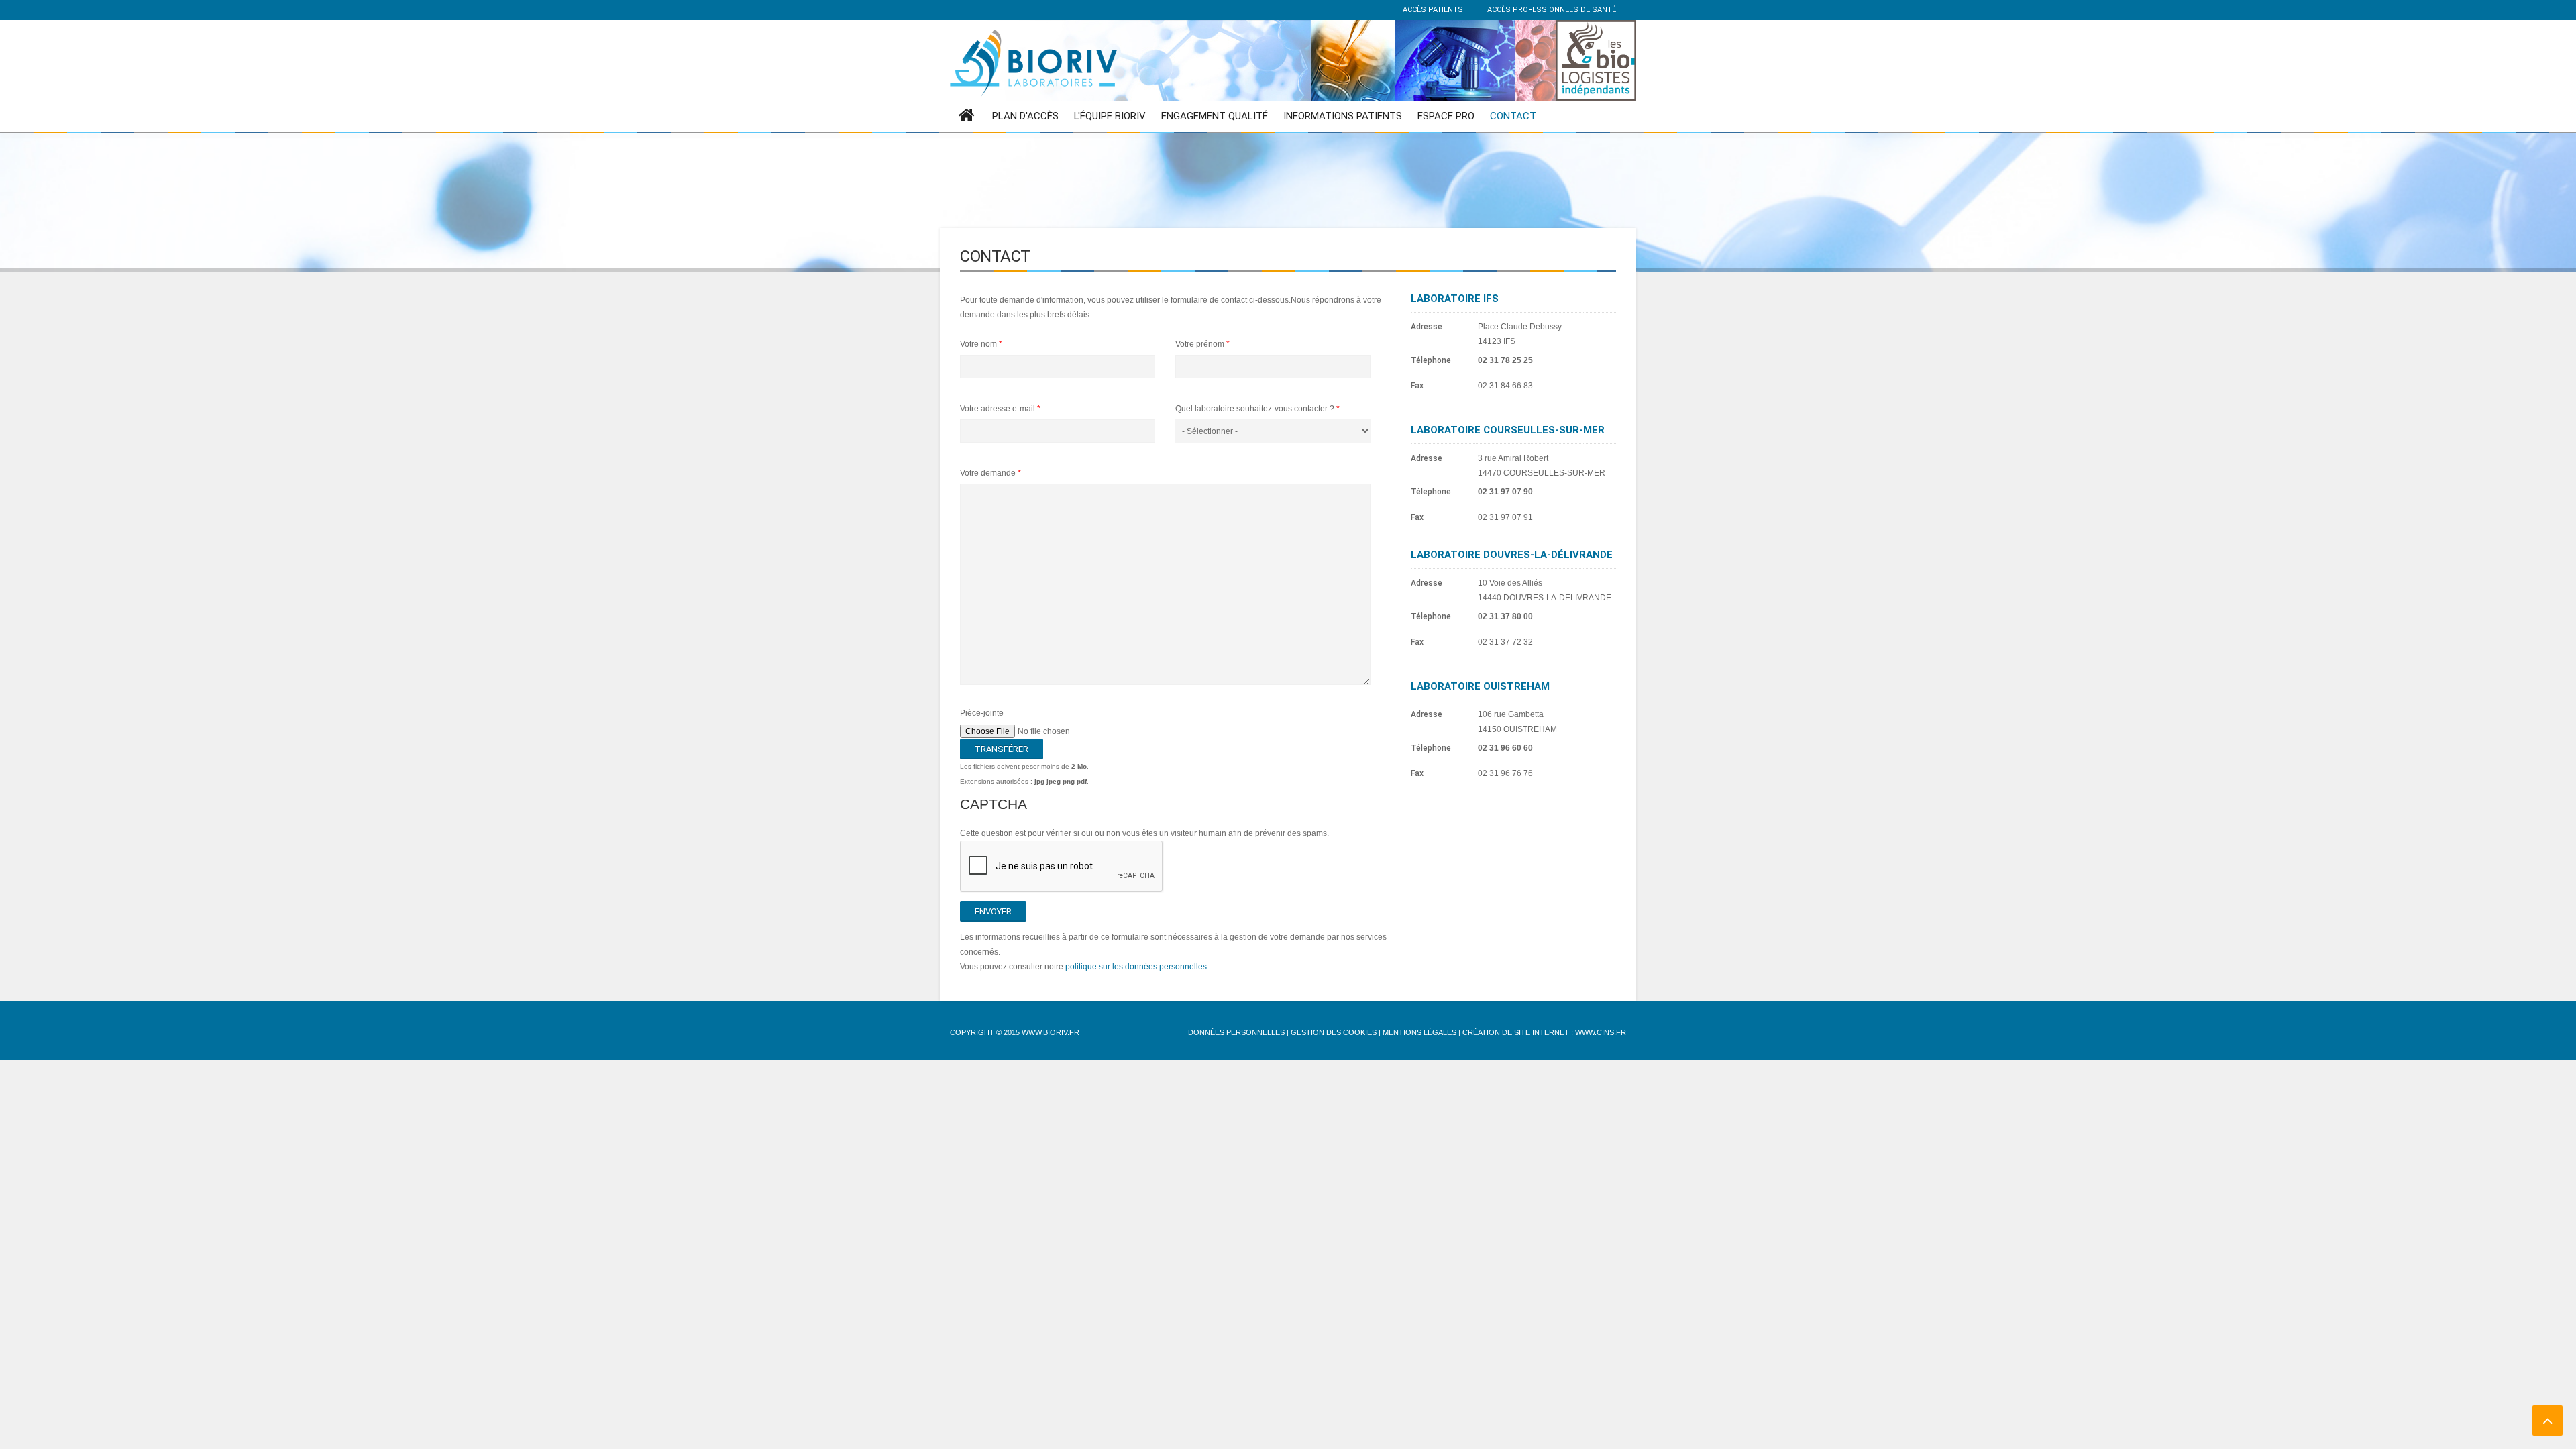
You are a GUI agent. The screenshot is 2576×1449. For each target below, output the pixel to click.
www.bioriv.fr (1051, 1032)
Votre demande (990, 473)
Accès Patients (1432, 10)
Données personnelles (1236, 1032)
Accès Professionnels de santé (1551, 10)
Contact (1513, 116)
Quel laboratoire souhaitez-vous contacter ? (1257, 409)
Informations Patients (1343, 116)
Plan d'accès (1025, 116)
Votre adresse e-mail (1000, 409)
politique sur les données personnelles (1136, 967)
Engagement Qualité (1215, 116)
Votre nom (981, 344)
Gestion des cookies (1334, 1032)
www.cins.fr (1601, 1032)
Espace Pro (1446, 116)
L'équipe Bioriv (1110, 116)
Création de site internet (1516, 1032)
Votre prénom (1202, 344)
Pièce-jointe (982, 713)
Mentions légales (1419, 1032)
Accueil (967, 116)
